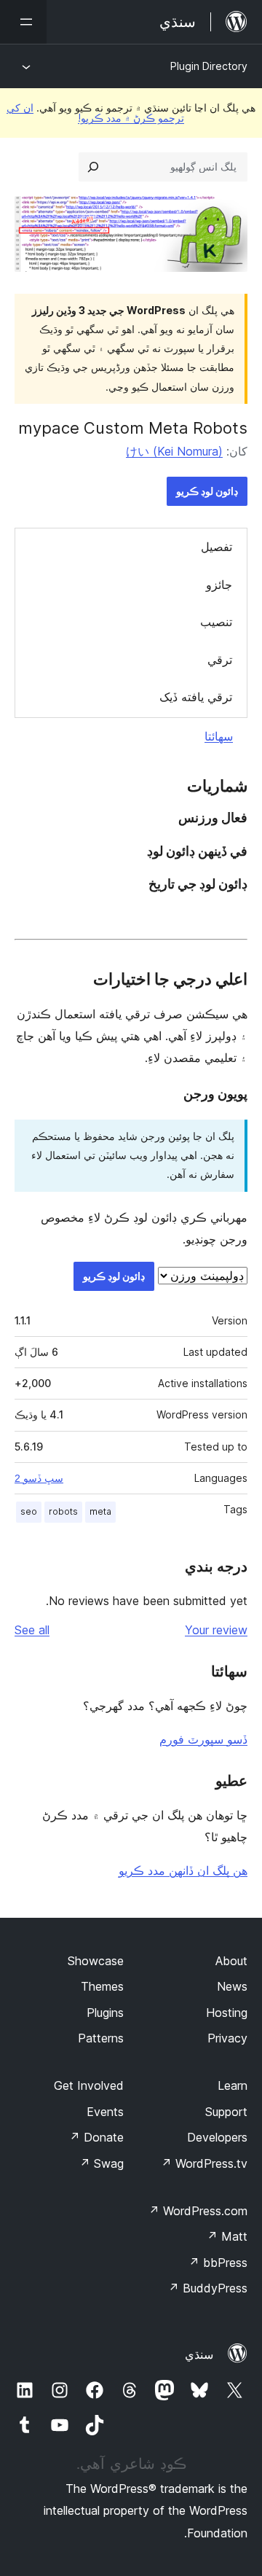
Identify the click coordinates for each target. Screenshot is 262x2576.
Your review (216, 1630)
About (231, 1961)
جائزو (219, 585)
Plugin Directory (209, 66)
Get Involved (89, 2085)
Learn (233, 2085)
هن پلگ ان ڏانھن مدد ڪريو (183, 1870)
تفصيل (217, 547)
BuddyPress (208, 2288)
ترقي (220, 660)
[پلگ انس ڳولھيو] (93, 167)
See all (32, 1630)
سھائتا (219, 736)
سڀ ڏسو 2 (39, 1478)
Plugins (105, 2013)
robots (63, 1511)
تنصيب (216, 622)
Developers (217, 2137)
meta (100, 1511)
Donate (96, 2137)
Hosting (227, 2013)
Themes (102, 1986)
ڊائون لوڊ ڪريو (207, 491)
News (232, 1986)
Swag (102, 2163)
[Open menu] (23, 22)
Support (226, 2112)
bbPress (218, 2263)
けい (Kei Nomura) (174, 451)
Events (105, 2112)
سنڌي (199, 2354)
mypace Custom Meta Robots (133, 428)
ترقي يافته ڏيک (196, 697)
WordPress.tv (204, 2163)
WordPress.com (198, 2211)
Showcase (96, 1961)
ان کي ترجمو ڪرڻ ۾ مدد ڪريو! (95, 113)
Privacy (227, 2038)
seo (29, 1511)
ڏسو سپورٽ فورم (203, 1739)
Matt (227, 2236)
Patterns (101, 2038)
